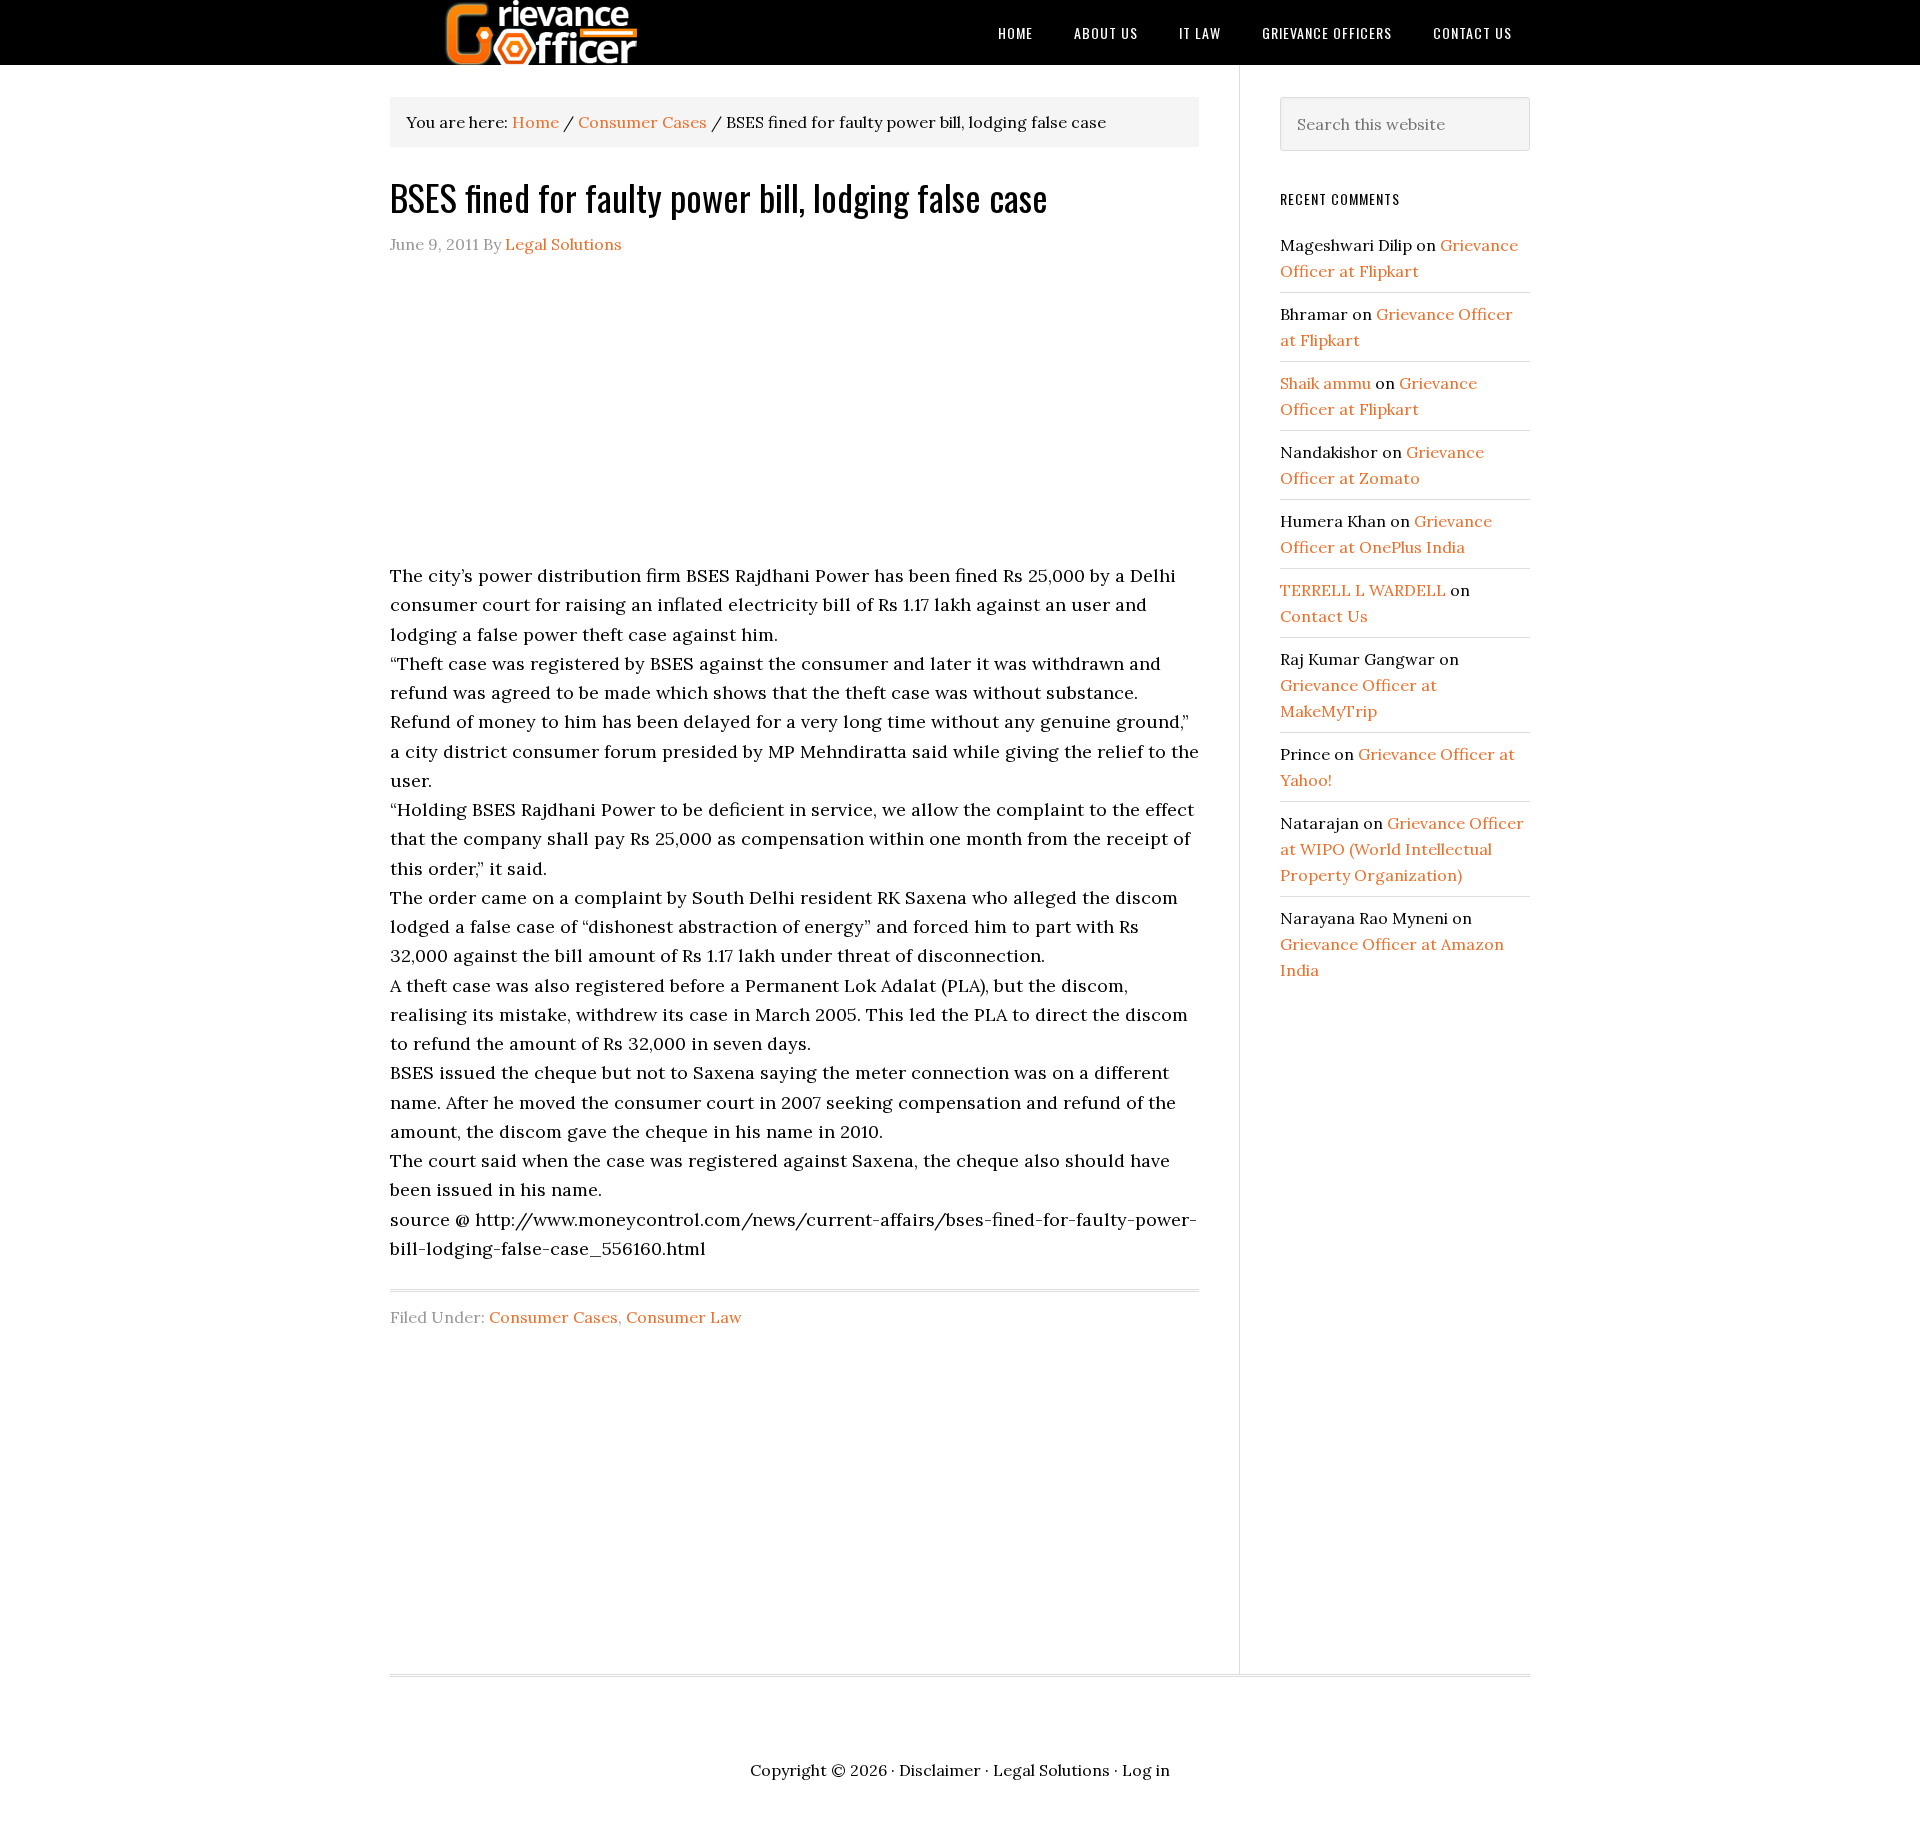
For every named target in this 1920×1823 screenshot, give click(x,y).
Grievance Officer (550, 32)
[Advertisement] (794, 421)
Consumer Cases (553, 1317)
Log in (1146, 1770)
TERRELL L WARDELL (1363, 590)
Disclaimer (940, 1770)
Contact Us (1324, 616)
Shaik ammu (1325, 383)
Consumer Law (684, 1317)
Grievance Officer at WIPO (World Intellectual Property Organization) (1402, 849)
